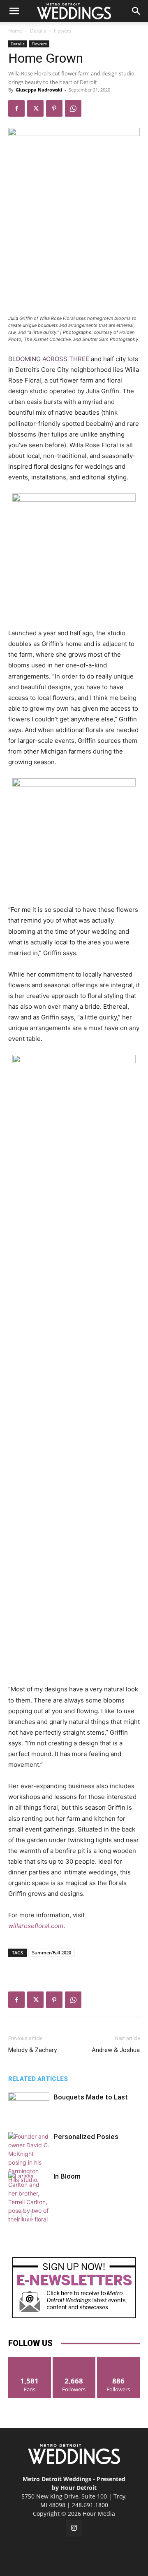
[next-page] (27, 2216)
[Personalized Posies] (29, 2158)
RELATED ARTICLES (38, 2079)
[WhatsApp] (73, 108)
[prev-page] (13, 2216)
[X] (35, 108)
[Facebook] (16, 108)
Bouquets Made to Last (91, 2097)
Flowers (63, 31)
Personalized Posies (86, 2137)
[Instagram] (74, 2528)
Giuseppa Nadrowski (39, 90)
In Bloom (67, 2176)
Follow (74, 2360)
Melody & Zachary (32, 2050)
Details (38, 31)
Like (30, 2360)
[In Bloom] (29, 2202)
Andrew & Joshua (116, 2050)
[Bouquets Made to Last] (29, 2107)
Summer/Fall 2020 (52, 1953)
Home (15, 31)
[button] (14, 11)
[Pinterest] (54, 108)
